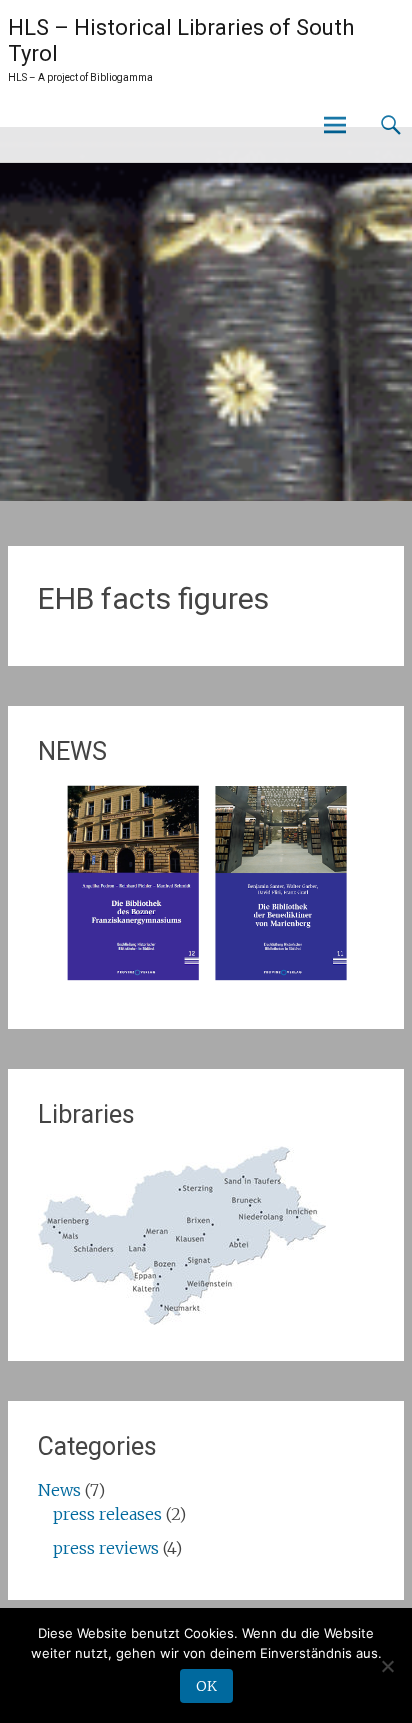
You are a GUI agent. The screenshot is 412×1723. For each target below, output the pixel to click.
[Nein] (387, 1666)
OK (206, 1686)
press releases (107, 1514)
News (59, 1490)
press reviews (106, 1548)
